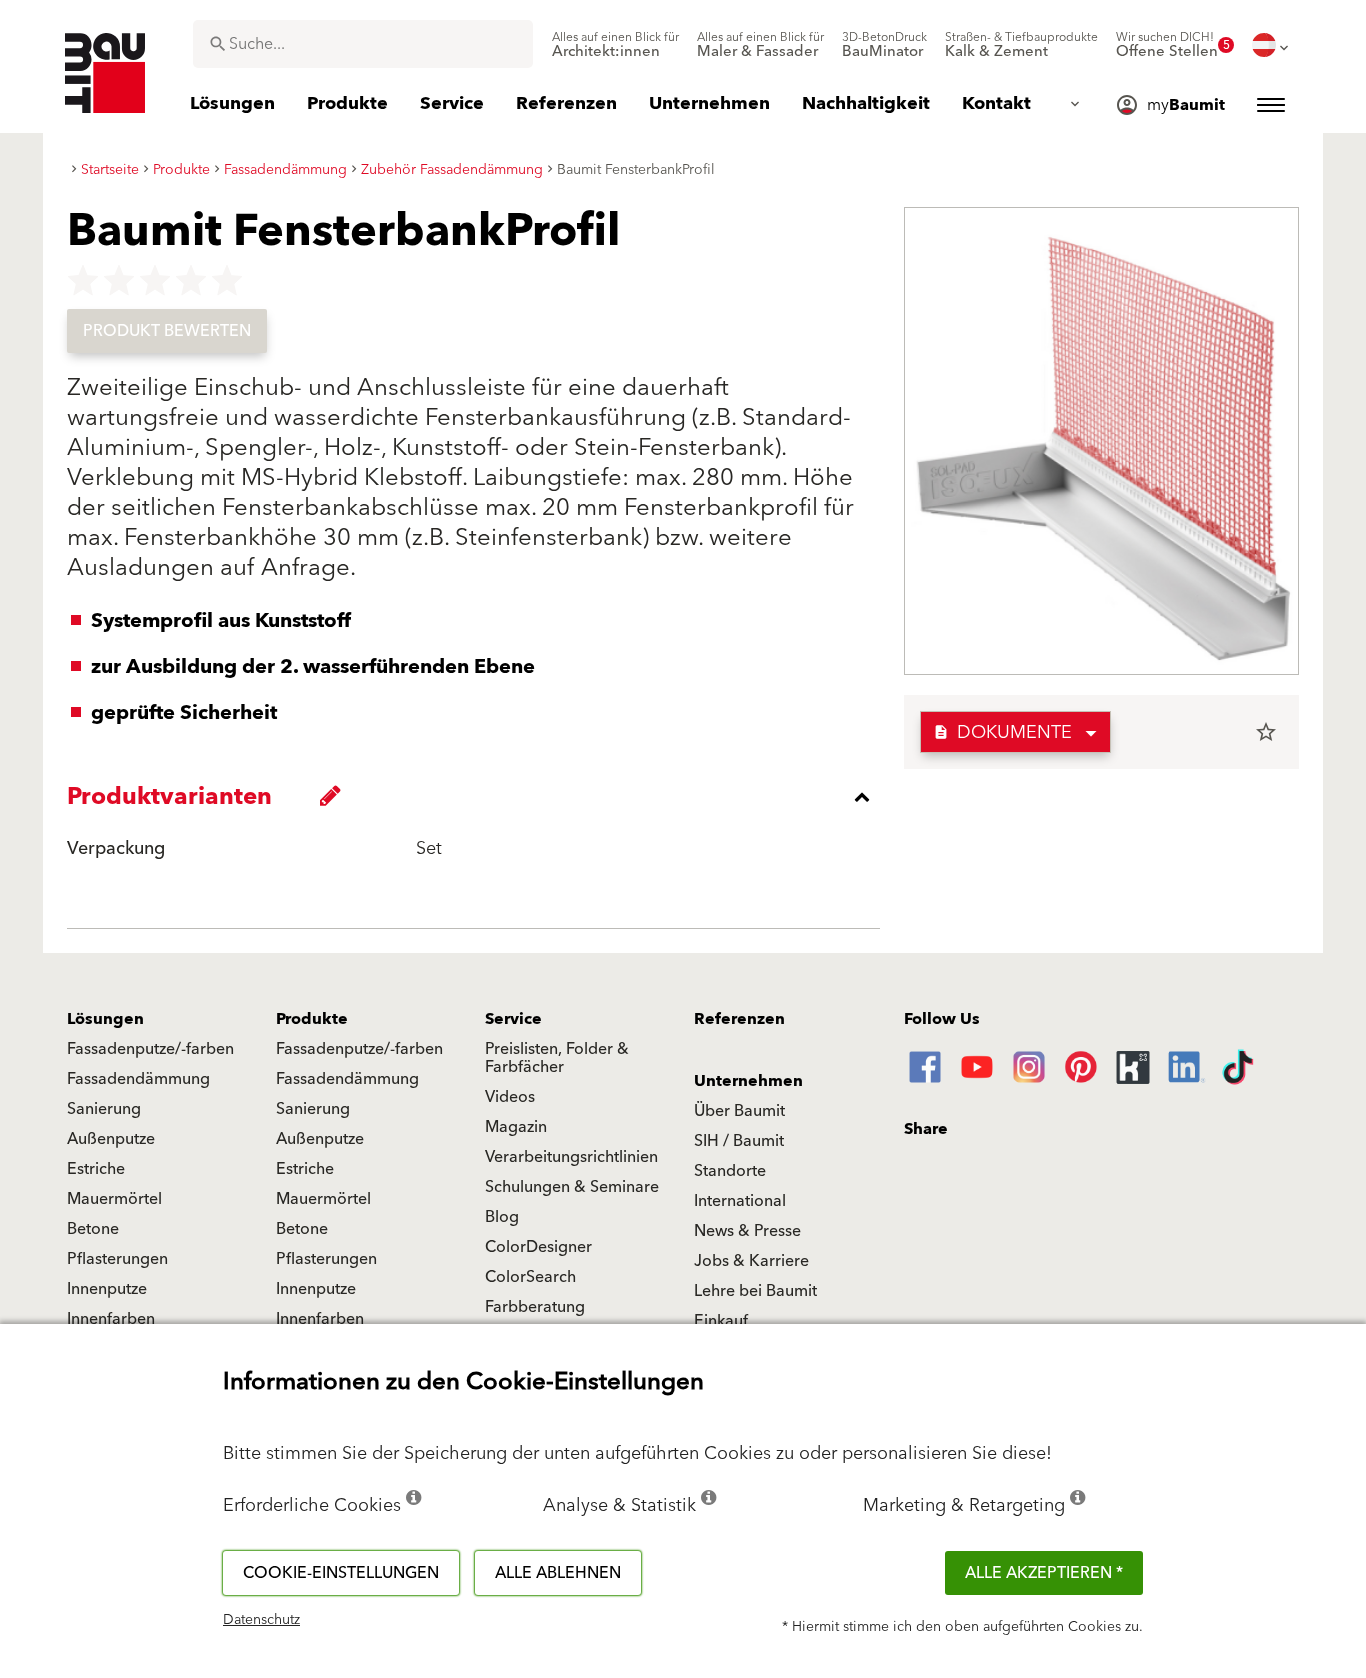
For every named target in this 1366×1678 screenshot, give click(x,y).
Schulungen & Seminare (572, 1187)
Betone (93, 1229)
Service (513, 1019)
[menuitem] (615, 45)
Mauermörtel (114, 1199)
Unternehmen (748, 1081)
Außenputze (111, 1139)
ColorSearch (530, 1277)
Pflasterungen (117, 1259)
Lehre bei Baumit (755, 1291)
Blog (502, 1217)
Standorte (730, 1171)
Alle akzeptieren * (1044, 1573)
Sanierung (104, 1109)
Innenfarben (111, 1319)
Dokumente (1002, 732)
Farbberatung (535, 1307)
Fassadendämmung (138, 1079)
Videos (510, 1097)
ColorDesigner (538, 1247)
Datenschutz (261, 1620)
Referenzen (739, 1019)
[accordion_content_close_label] (478, 797)
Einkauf (721, 1321)
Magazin (516, 1127)
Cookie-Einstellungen (341, 1573)
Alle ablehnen (558, 1573)
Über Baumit (739, 1111)
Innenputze (107, 1289)
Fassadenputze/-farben (150, 1049)
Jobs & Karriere (751, 1261)
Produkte (312, 1019)
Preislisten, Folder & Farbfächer (557, 1058)
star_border (1266, 732)
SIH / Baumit (739, 1141)
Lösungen (105, 1019)
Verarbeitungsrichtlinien (571, 1157)
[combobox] (363, 44)
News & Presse (747, 1231)
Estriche (96, 1169)
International (740, 1201)
